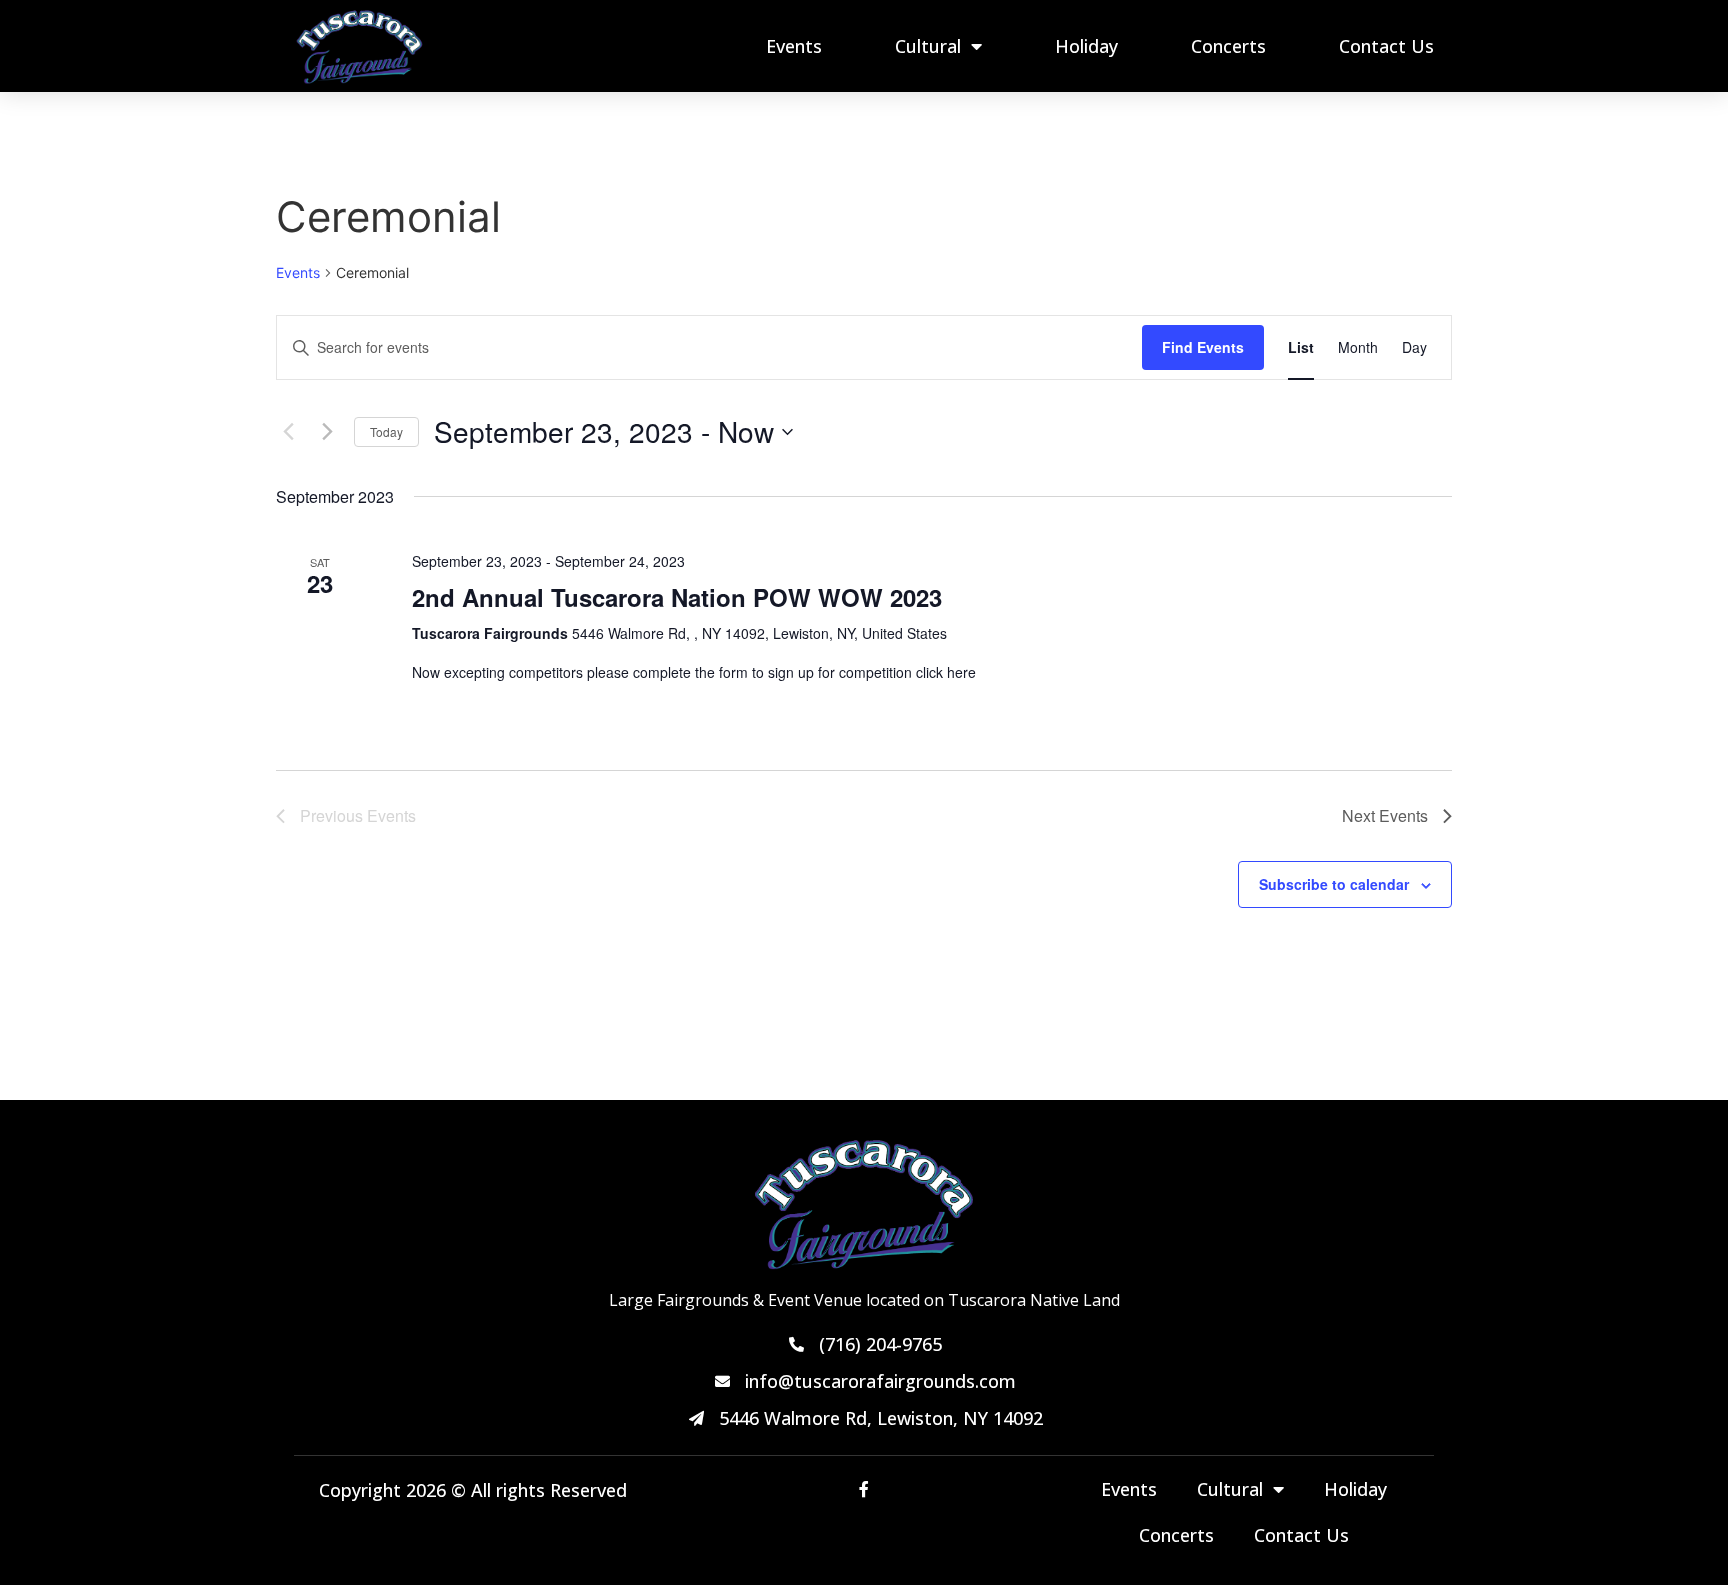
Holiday (1086, 46)
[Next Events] (327, 432)
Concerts (1228, 46)
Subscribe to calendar (1334, 884)
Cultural (928, 46)
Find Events (1203, 347)
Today (386, 431)
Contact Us (1386, 46)
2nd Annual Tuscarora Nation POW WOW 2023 (677, 597)
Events (794, 46)
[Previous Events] (288, 432)
